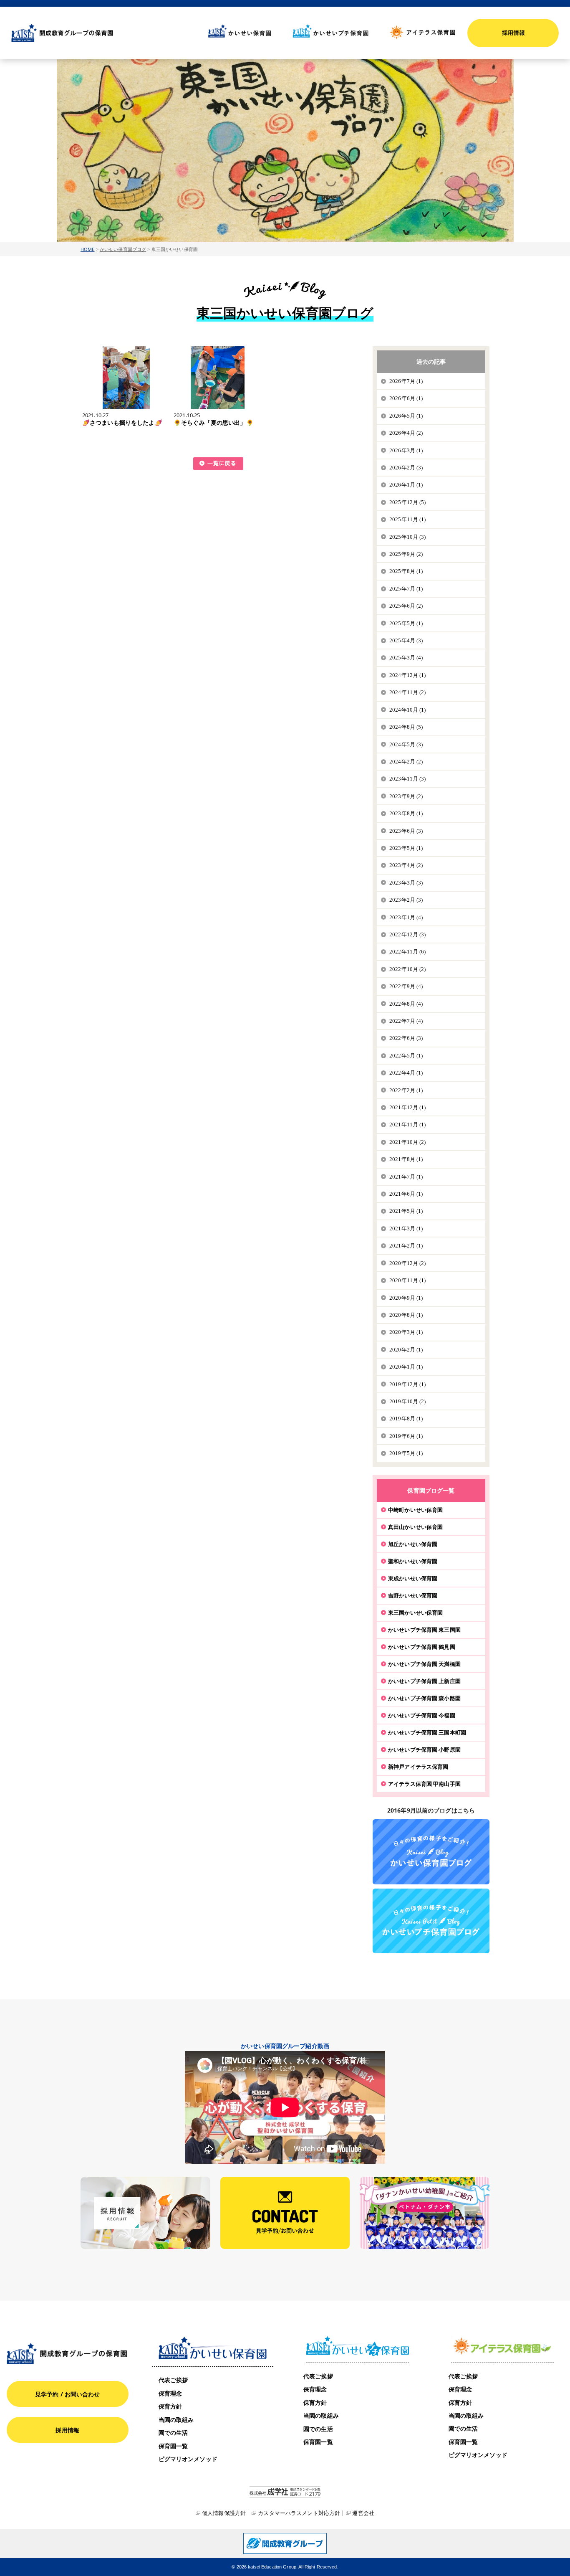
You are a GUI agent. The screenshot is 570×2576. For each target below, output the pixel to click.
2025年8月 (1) (406, 571)
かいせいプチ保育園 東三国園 (424, 1630)
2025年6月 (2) (406, 606)
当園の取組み (176, 2420)
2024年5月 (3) (406, 744)
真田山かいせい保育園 (415, 1527)
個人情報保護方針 (224, 2513)
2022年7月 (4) (406, 1021)
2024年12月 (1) (408, 675)
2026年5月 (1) (406, 416)
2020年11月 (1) (408, 1280)
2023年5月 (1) (406, 848)
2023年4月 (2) (406, 865)
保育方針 (170, 2406)
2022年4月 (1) (406, 1073)
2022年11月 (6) (408, 952)
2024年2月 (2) (406, 762)
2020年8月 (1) (406, 1315)
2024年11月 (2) (408, 692)
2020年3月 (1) (406, 1332)
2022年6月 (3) (406, 1038)
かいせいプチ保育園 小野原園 (424, 1749)
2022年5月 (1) (406, 1056)
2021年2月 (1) (406, 1246)
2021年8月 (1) (406, 1159)
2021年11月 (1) (408, 1124)
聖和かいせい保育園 (413, 1561)
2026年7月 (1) (406, 381)
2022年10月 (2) (408, 969)
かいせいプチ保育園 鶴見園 (422, 1647)
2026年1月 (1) (406, 485)
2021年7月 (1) (406, 1177)
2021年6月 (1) (406, 1194)
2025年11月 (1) (408, 519)
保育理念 (170, 2393)
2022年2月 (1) (406, 1090)
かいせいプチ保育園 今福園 (422, 1715)
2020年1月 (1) (406, 1367)
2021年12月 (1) (408, 1107)
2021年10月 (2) (408, 1142)
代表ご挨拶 (173, 2380)
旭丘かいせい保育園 (413, 1544)
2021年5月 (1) (406, 1211)
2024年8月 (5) (406, 727)
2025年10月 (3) (408, 537)
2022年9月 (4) (406, 986)
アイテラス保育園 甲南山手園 (424, 1784)
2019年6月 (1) (406, 1436)
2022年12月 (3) (408, 934)
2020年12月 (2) (408, 1263)
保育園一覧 (173, 2446)
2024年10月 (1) (408, 710)
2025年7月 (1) (406, 589)
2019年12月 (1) (408, 1384)
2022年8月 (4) (406, 1004)
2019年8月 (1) (406, 1419)
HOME (88, 249)
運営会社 (363, 2513)
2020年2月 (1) (406, 1350)
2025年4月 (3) (406, 640)
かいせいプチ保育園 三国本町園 (427, 1732)
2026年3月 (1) (406, 450)
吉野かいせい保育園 (413, 1595)
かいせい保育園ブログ (123, 249)
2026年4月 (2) (406, 433)
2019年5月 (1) (406, 1453)
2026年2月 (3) (406, 468)
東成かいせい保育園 (413, 1578)
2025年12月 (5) (408, 502)
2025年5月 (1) (406, 623)
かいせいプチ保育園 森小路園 (424, 1698)
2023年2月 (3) (406, 900)
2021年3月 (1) (406, 1228)
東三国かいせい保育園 (415, 1613)
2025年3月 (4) (406, 658)
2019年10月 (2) (408, 1401)
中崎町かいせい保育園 (415, 1510)
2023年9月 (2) (406, 796)
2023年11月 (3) (408, 779)
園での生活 (173, 2433)
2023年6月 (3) (406, 831)
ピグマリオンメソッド (188, 2459)
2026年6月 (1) (406, 398)
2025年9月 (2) (406, 554)
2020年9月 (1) (406, 1298)
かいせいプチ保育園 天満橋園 (424, 1664)
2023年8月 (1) (406, 813)
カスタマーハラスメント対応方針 (299, 2513)
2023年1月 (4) (406, 917)
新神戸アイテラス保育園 (418, 1767)
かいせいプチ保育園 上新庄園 (424, 1681)
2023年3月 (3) (406, 883)
